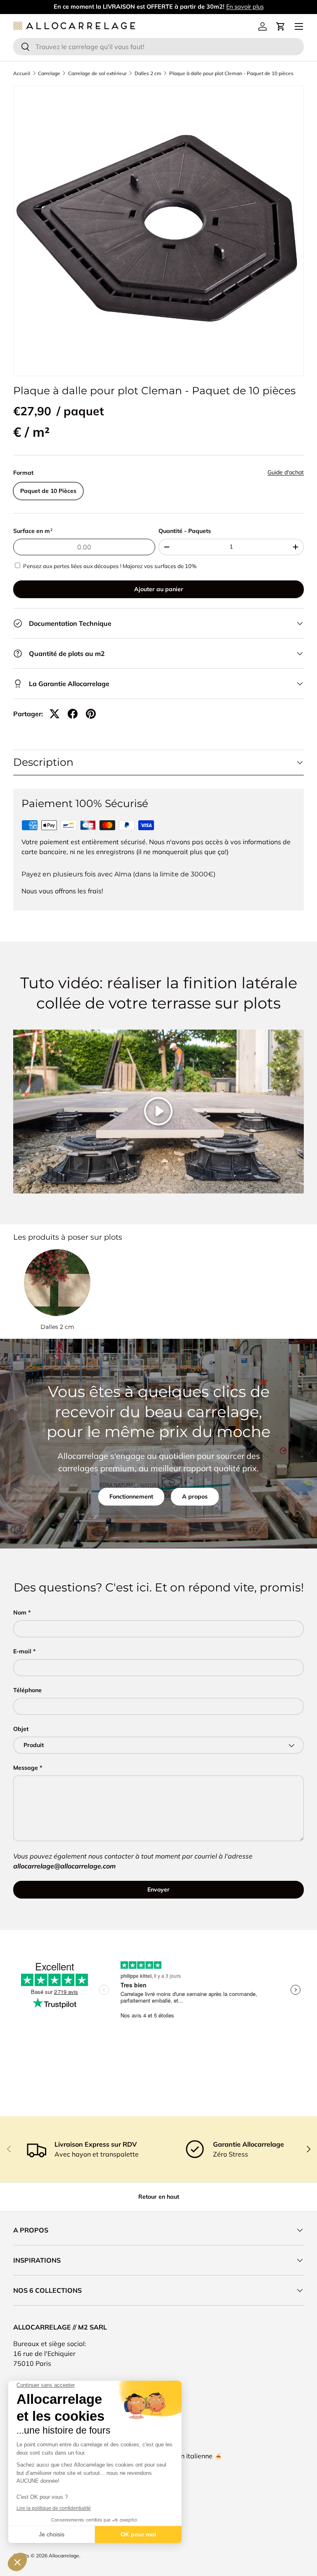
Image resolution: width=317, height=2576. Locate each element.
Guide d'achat (286, 472)
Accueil (22, 73)
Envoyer (158, 1889)
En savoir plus (245, 7)
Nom (20, 1612)
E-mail (22, 1651)
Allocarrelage (64, 2556)
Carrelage (49, 73)
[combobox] (158, 47)
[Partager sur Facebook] (73, 714)
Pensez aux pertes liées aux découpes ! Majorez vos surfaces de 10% (110, 566)
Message (26, 1768)
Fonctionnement (131, 1496)
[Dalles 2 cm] (57, 1282)
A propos (195, 1496)
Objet (21, 1729)
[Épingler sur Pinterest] (91, 714)
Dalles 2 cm (148, 73)
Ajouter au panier (159, 589)
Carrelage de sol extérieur (97, 73)
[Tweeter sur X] (54, 714)
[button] (281, 26)
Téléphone (27, 1690)
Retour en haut (159, 2197)
